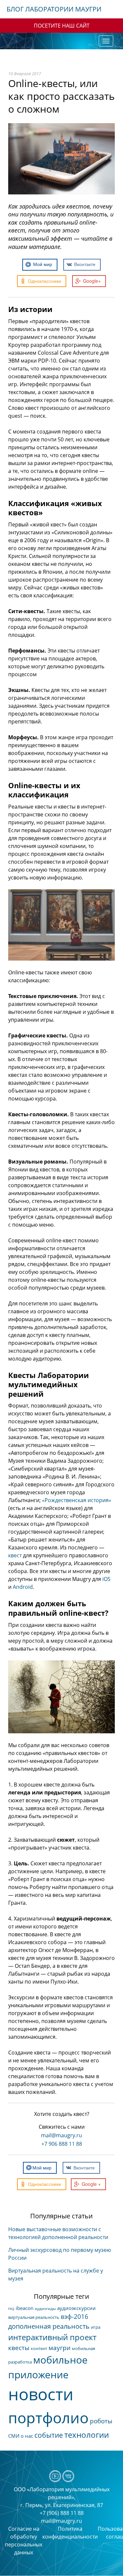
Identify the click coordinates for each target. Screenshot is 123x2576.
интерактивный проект (52, 2337)
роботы (101, 2421)
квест (15, 1555)
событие (49, 2435)
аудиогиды (45, 2309)
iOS (106, 1579)
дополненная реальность (49, 2326)
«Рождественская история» (77, 1500)
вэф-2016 (74, 2317)
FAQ (11, 2309)
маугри (60, 2348)
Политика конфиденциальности (70, 2533)
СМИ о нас (21, 2436)
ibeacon (25, 2308)
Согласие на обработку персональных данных (24, 2541)
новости (41, 2394)
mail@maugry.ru (61, 2135)
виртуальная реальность (34, 2317)
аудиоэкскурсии (76, 2308)
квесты (19, 2348)
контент (39, 2348)
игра (96, 2327)
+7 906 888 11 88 (62, 2144)
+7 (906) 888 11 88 (62, 2513)
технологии (87, 2435)
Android (23, 1587)
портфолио (48, 2418)
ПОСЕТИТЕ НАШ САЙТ (62, 26)
